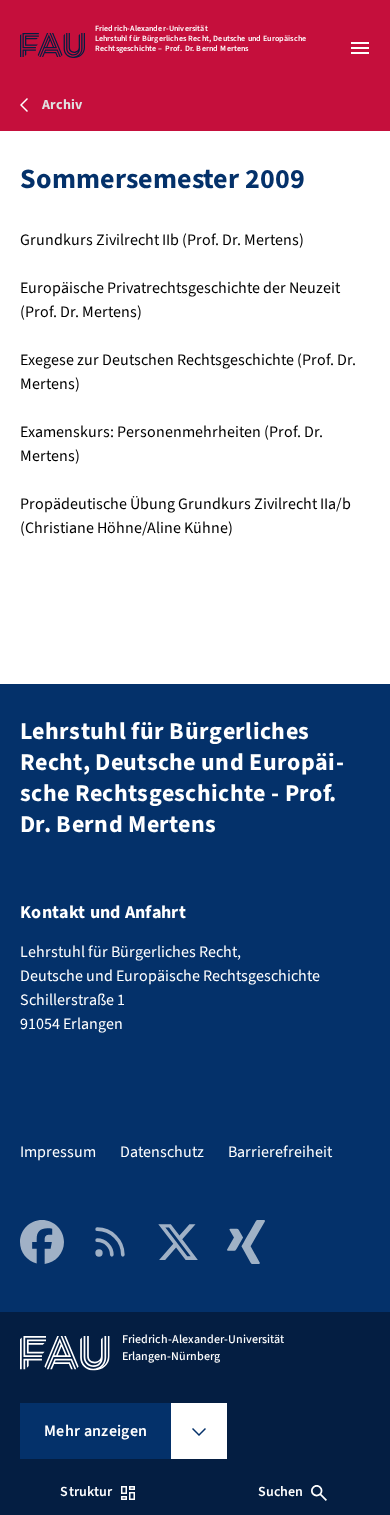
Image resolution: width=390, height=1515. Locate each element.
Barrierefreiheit (280, 1152)
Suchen (281, 1492)
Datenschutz (162, 1152)
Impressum (58, 1152)
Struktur (86, 1492)
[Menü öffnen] (360, 48)
